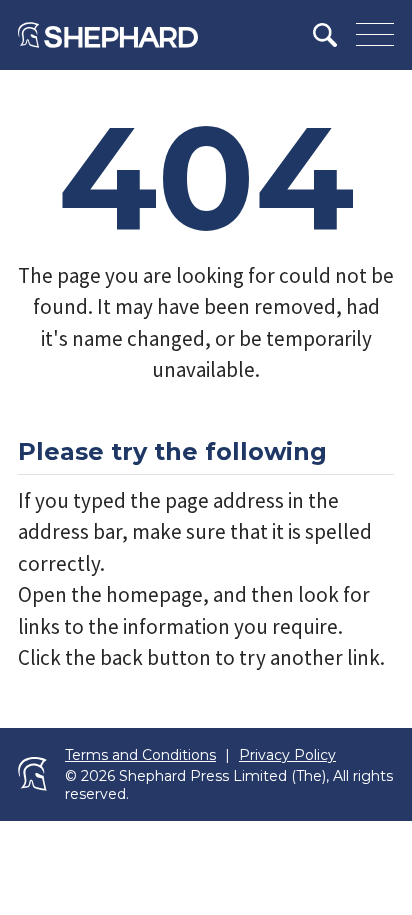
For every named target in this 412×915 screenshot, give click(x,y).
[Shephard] (108, 35)
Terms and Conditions (140, 755)
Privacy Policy (287, 755)
